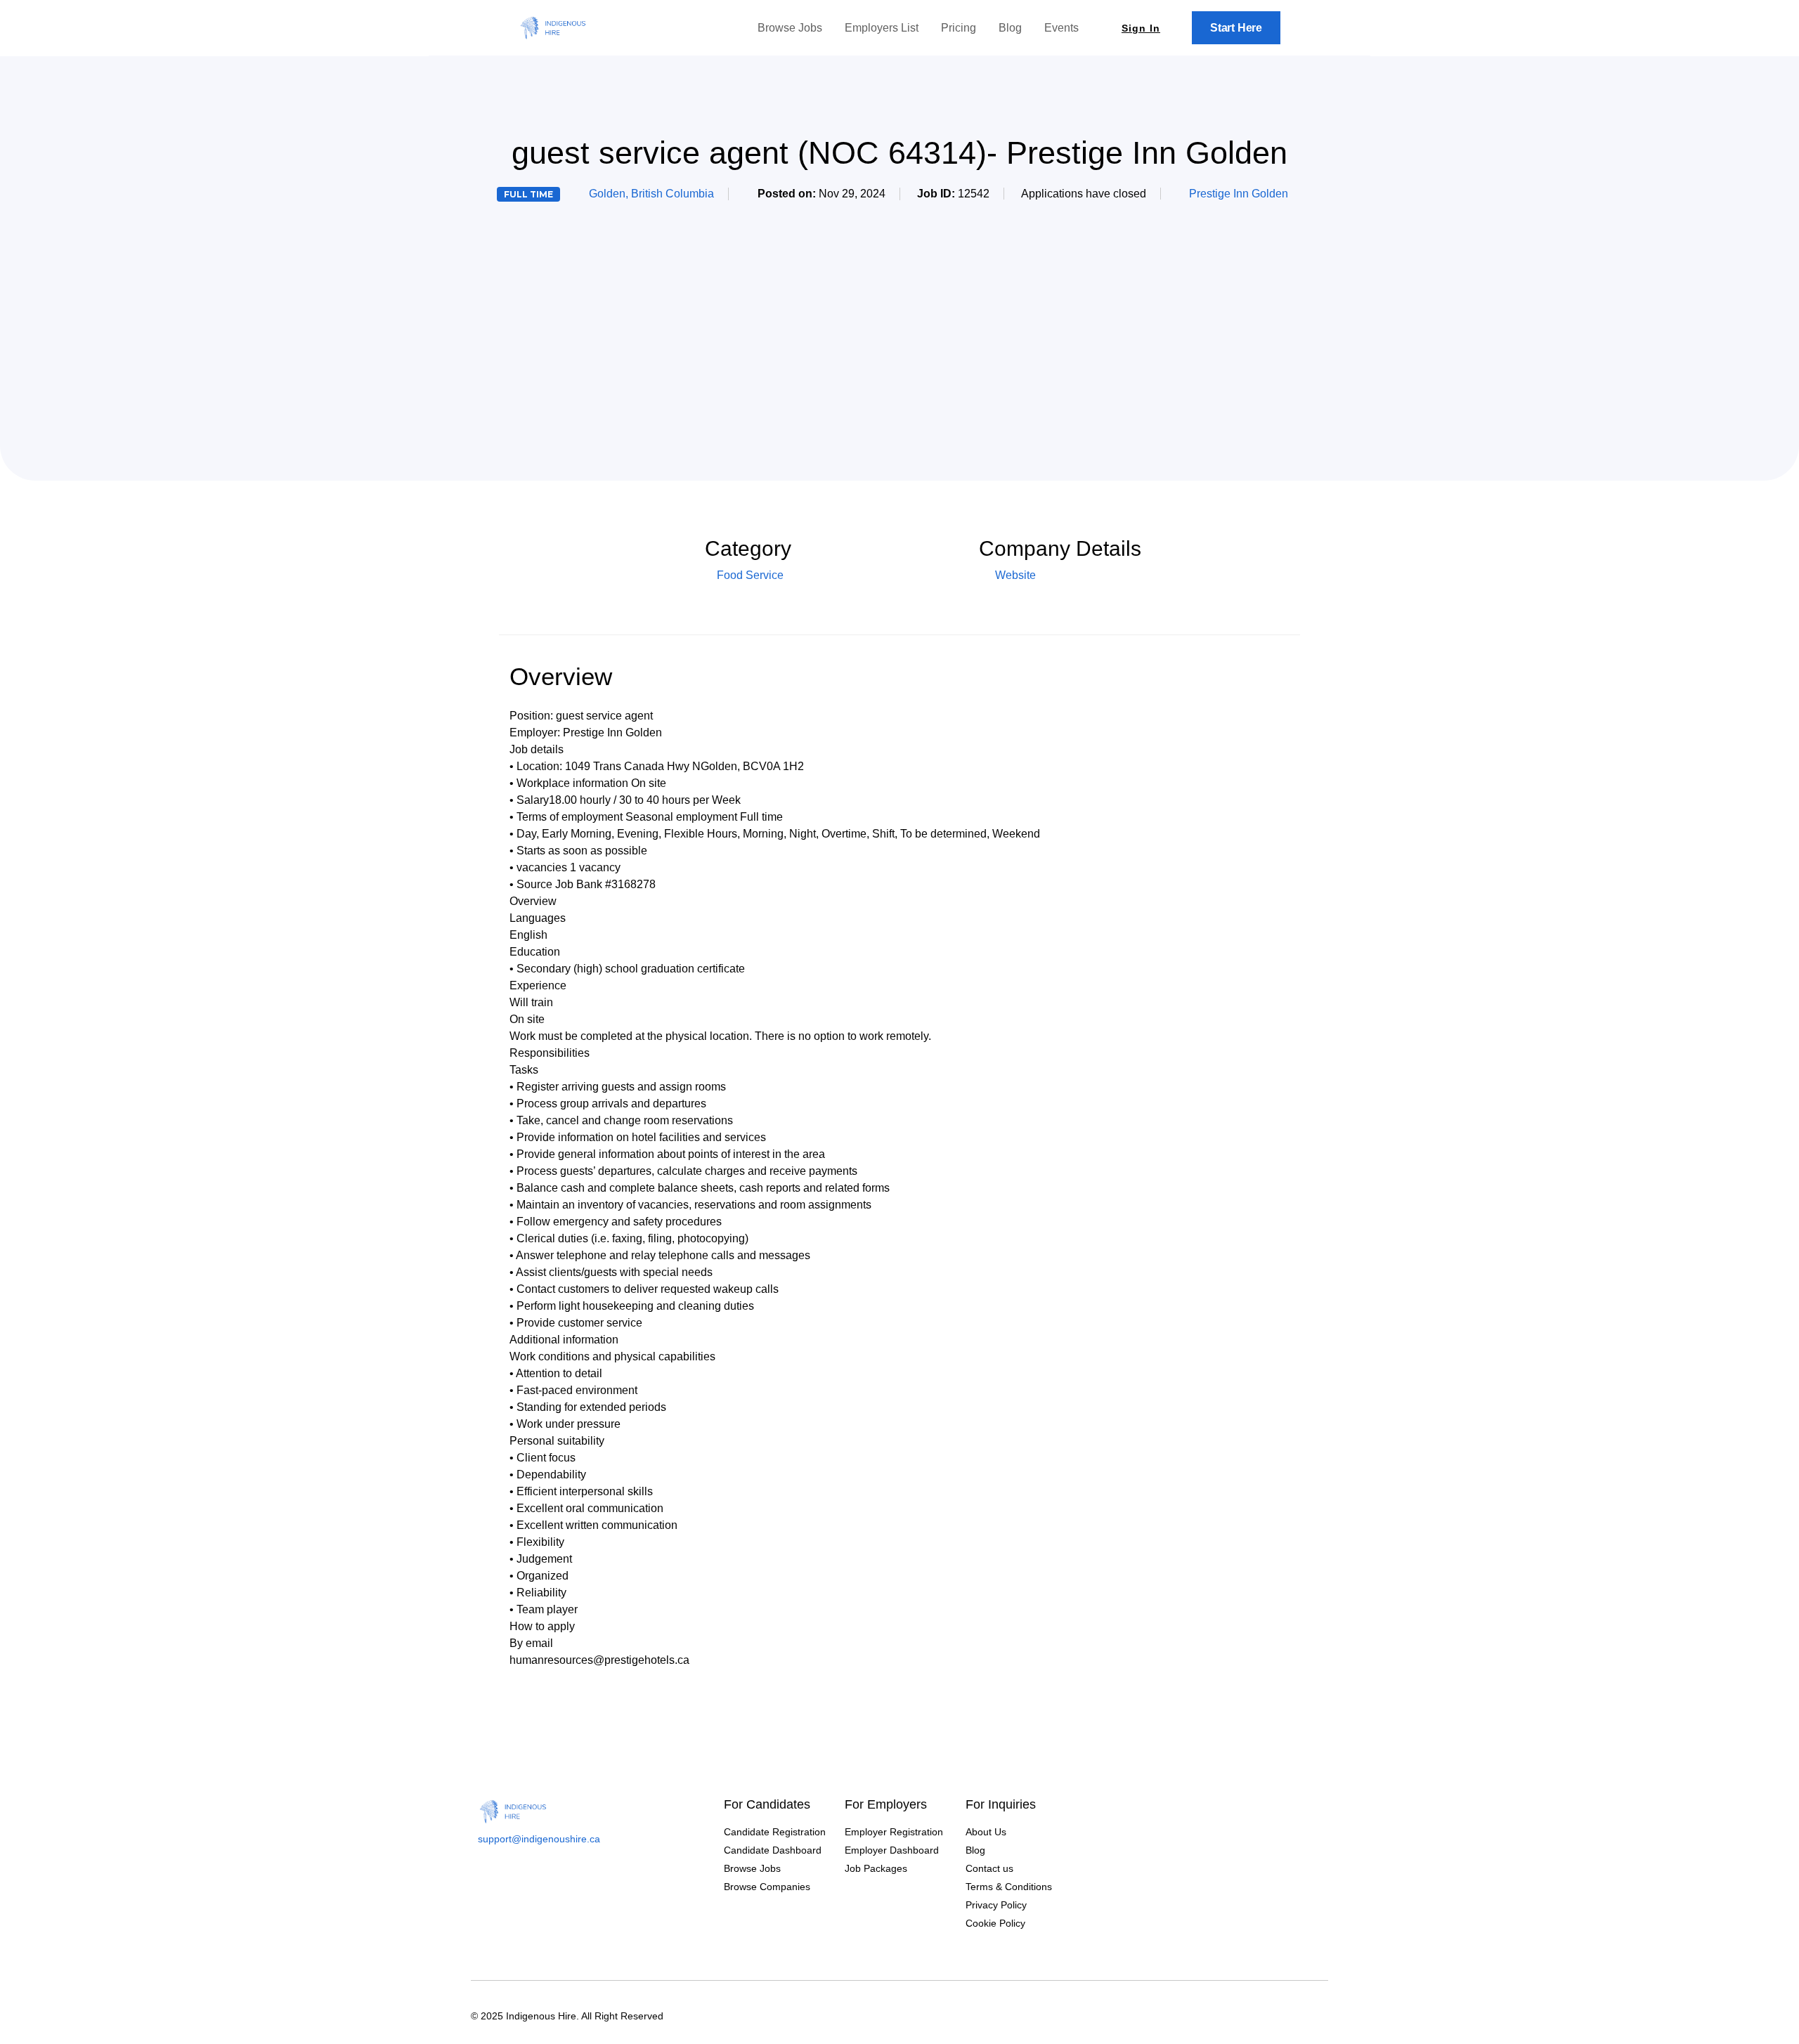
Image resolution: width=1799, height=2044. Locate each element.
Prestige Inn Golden (1239, 194)
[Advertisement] (899, 319)
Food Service (750, 575)
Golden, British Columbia (651, 194)
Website (1014, 575)
